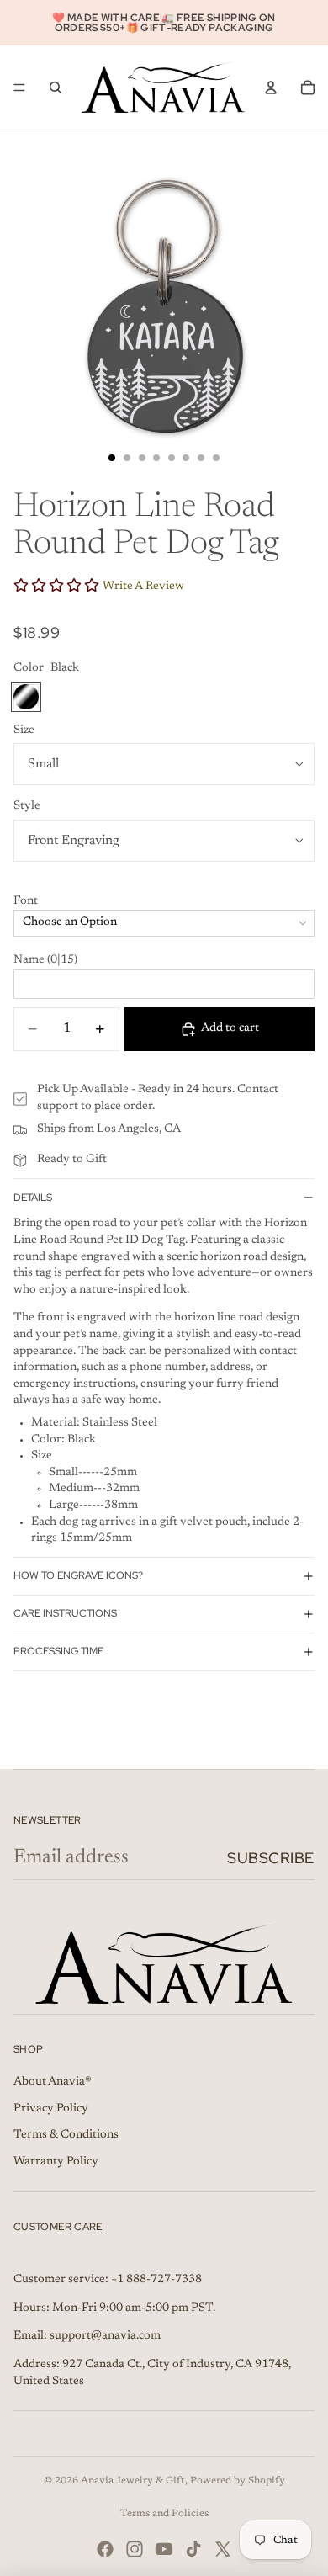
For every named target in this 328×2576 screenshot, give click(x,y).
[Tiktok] (193, 2549)
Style (27, 806)
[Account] (271, 88)
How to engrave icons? (78, 1575)
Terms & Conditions (66, 2135)
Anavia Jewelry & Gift (133, 2481)
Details (33, 1198)
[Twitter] (223, 2549)
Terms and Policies (164, 2514)
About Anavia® (53, 2082)
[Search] (56, 88)
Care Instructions (65, 1613)
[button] (164, 902)
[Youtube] (164, 2549)
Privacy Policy (51, 2109)
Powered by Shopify (238, 2481)
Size (24, 730)
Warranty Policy (56, 2162)
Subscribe (271, 1858)
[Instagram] (135, 2549)
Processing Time (58, 1651)
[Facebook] (105, 2549)
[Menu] (19, 88)
